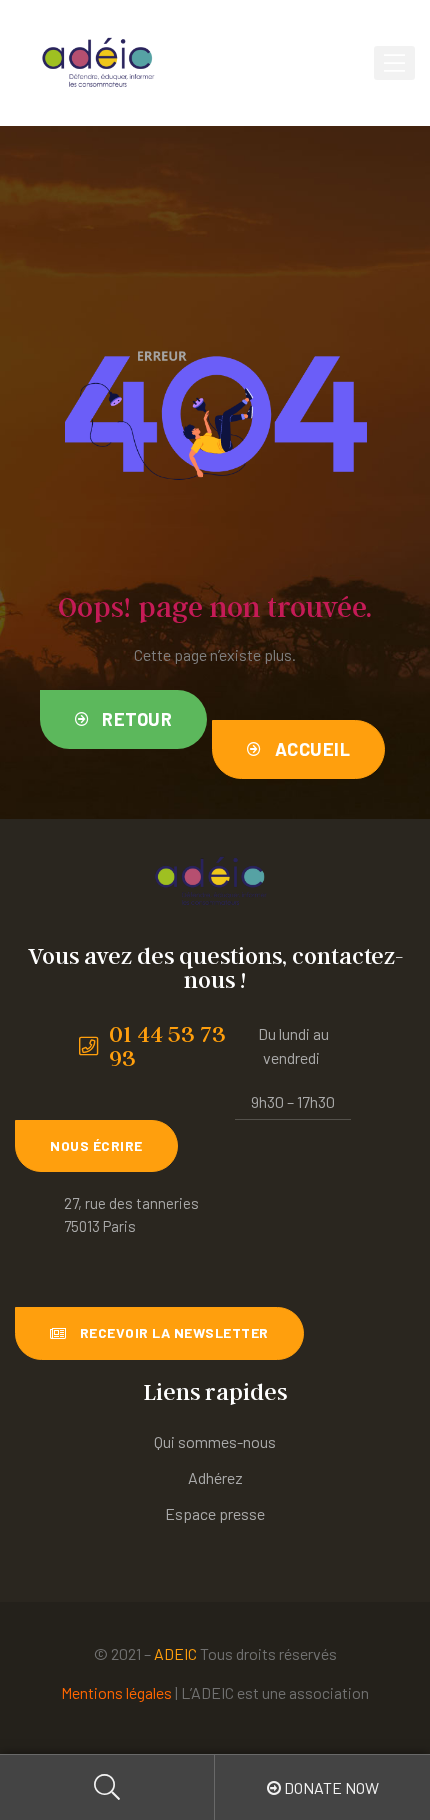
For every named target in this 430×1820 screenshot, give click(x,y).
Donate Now (330, 1787)
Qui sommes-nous (215, 1441)
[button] (124, 719)
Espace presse (215, 1513)
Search (107, 1787)
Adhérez (215, 1477)
